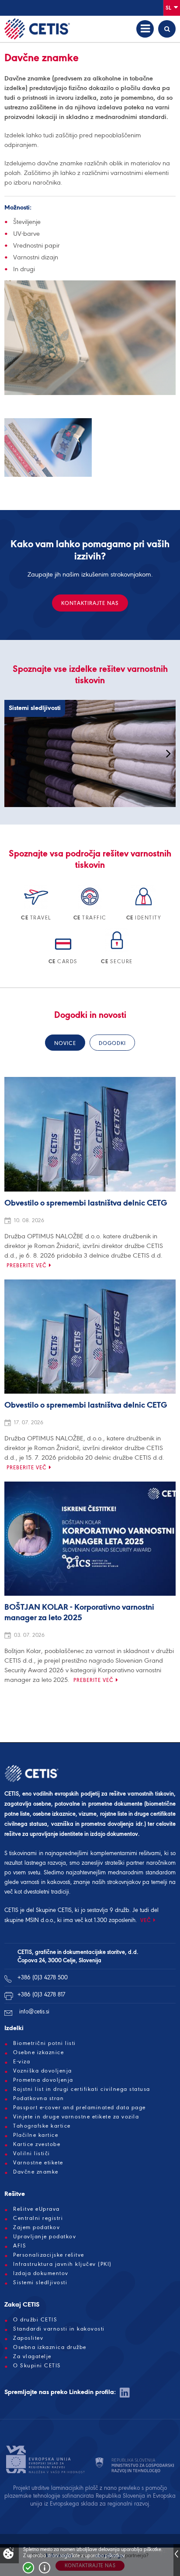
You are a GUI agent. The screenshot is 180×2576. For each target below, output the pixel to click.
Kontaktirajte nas (90, 603)
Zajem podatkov (36, 2227)
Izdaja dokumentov (41, 2273)
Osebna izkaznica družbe (50, 2347)
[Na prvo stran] (37, 29)
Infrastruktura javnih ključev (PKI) (62, 2264)
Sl (169, 8)
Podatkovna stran (38, 2098)
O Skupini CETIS (37, 2366)
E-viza (22, 2062)
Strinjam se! (28, 2568)
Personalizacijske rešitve (49, 2255)
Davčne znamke (36, 2172)
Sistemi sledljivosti (40, 2282)
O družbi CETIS (35, 2320)
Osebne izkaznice (38, 2052)
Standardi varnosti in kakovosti (59, 2329)
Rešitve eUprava (36, 2209)
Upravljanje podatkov (45, 2237)
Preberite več (27, 1265)
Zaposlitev (28, 2338)
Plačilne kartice (36, 2135)
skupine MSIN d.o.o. (29, 1920)
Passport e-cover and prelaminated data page (80, 2108)
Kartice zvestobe (37, 2144)
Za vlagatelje (32, 2356)
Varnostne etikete (38, 2163)
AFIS (20, 2246)
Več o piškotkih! (45, 2568)
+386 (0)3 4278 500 (43, 1977)
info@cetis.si (34, 2012)
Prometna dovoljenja (43, 2080)
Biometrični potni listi (45, 2043)
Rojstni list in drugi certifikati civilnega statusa (82, 2089)
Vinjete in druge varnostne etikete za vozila (76, 2117)
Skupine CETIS (54, 1910)
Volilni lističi (32, 2153)
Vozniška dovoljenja (43, 2071)
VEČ (146, 1920)
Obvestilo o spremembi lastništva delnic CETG (86, 1203)
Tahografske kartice (42, 2126)
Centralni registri (38, 2218)
